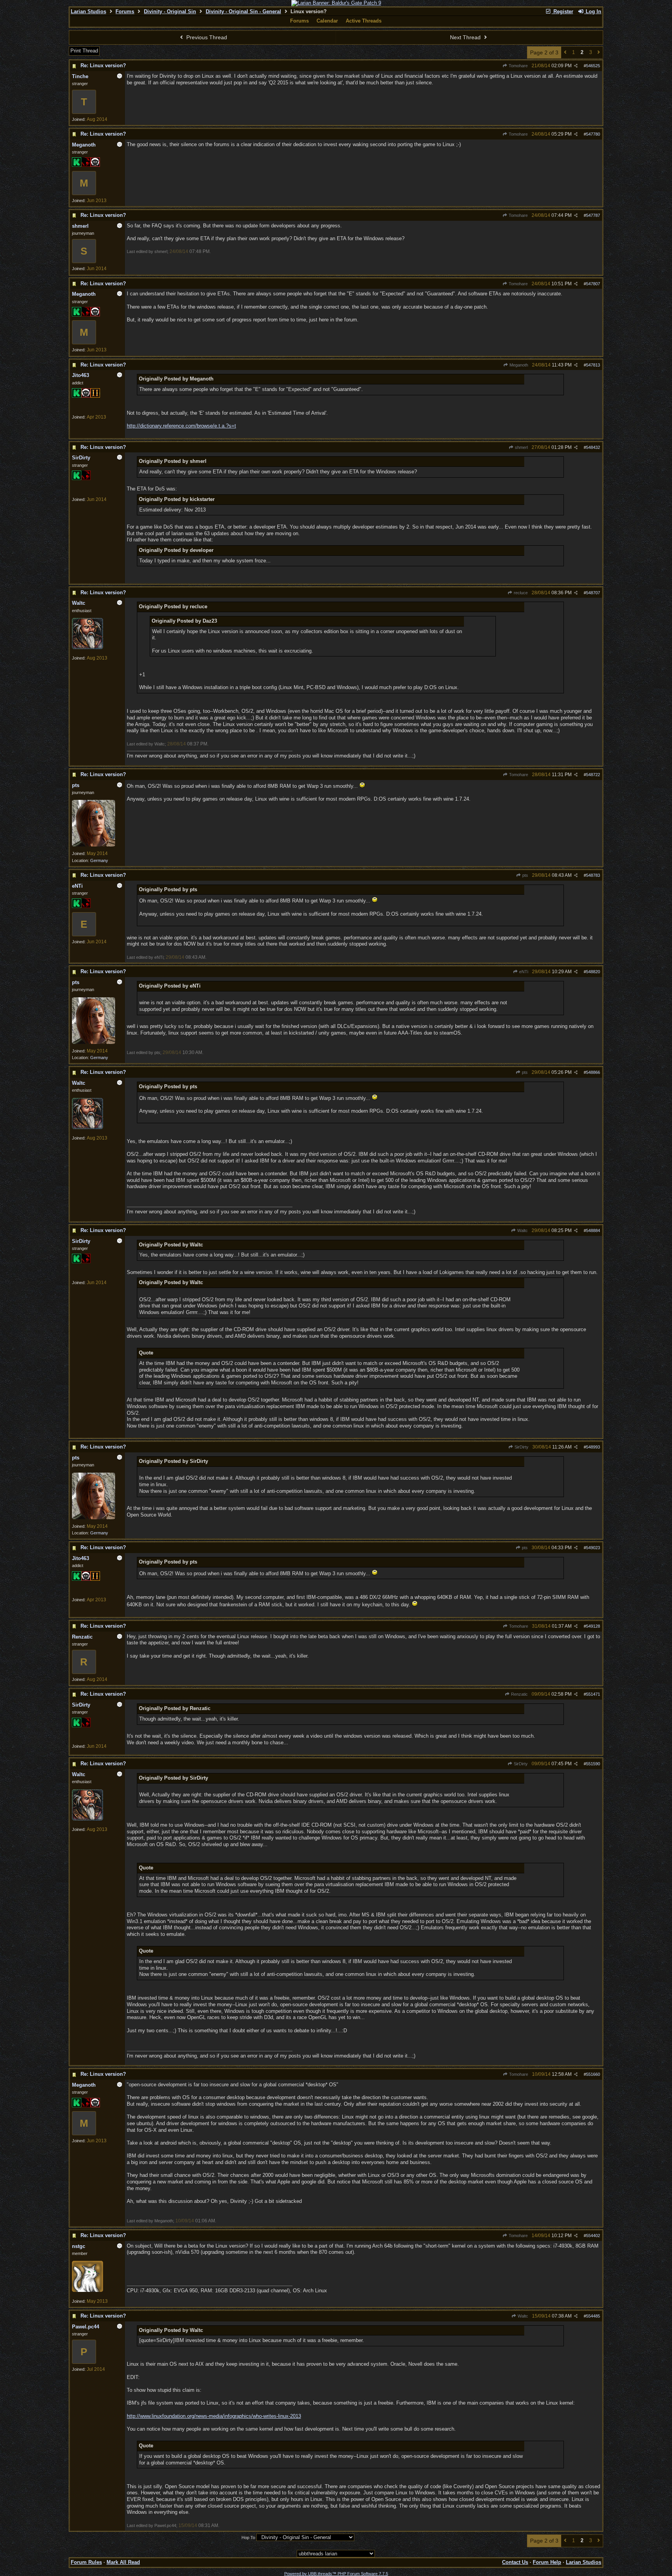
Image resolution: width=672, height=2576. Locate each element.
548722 (593, 775)
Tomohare (518, 66)
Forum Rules (86, 2562)
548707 (593, 593)
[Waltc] (87, 647)
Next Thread (466, 37)
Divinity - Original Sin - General (243, 11)
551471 (593, 1694)
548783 (593, 875)
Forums (125, 11)
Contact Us (515, 2562)
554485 (593, 2316)
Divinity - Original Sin (170, 11)
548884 (593, 1230)
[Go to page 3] (599, 53)
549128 (593, 1626)
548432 (593, 447)
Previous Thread (206, 37)
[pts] (94, 845)
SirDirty (521, 1447)
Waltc (522, 1230)
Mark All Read (123, 2562)
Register (563, 11)
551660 (593, 2074)
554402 (593, 2236)
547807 (593, 284)
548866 (593, 1072)
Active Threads (364, 21)
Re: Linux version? (103, 65)
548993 (593, 1447)
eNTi (523, 972)
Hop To (248, 2538)
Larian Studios (88, 11)
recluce (520, 593)
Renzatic (519, 1694)
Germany (99, 860)
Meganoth (518, 365)
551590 (593, 1764)
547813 (593, 365)
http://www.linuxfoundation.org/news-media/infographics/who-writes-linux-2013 (214, 2416)
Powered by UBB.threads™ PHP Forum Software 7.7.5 (336, 2574)
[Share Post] (576, 66)
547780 (593, 134)
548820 (593, 972)
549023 (593, 1548)
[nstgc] (87, 2290)
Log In (593, 11)
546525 (593, 66)
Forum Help (547, 2562)
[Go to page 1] (565, 53)
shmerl (521, 447)
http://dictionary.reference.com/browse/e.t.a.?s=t (181, 426)
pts (525, 875)
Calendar (327, 21)
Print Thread (84, 51)
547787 (593, 215)
